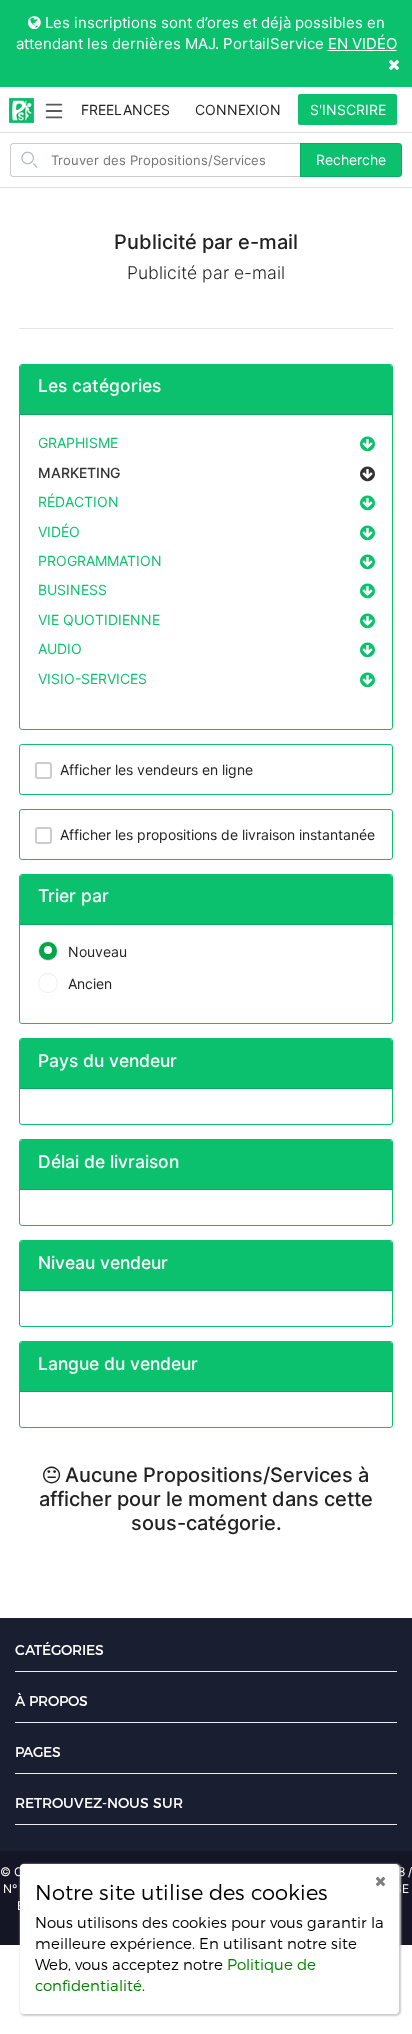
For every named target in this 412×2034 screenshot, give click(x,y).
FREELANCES (125, 109)
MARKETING (79, 472)
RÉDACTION (78, 501)
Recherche (351, 159)
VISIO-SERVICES (92, 678)
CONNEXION (238, 109)
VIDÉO (59, 531)
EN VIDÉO (362, 43)
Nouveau (97, 951)
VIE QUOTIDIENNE (99, 619)
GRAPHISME (78, 442)
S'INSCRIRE (348, 109)
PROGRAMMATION (100, 560)
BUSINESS (72, 589)
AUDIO (60, 648)
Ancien (90, 983)
